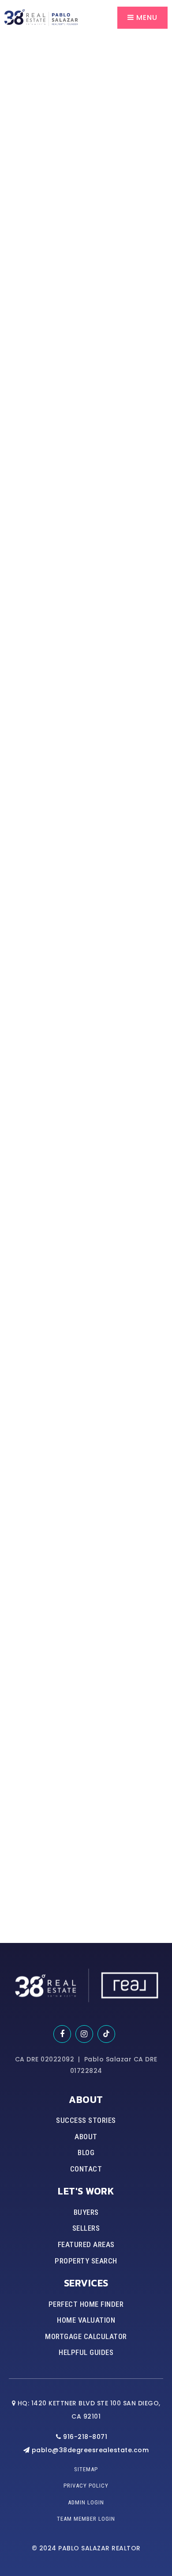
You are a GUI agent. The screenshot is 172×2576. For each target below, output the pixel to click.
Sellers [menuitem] (86, 2228)
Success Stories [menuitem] (86, 2120)
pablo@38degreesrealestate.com (90, 2450)
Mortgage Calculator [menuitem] (86, 2336)
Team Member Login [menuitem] (86, 2519)
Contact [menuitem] (86, 2169)
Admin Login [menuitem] (86, 2502)
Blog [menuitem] (86, 2152)
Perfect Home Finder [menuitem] (86, 2304)
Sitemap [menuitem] (86, 2469)
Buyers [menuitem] (86, 2212)
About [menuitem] (86, 2137)
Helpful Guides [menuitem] (86, 2352)
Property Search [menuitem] (86, 2261)
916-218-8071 (84, 2437)
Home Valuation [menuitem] (86, 2320)
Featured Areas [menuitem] (86, 2244)
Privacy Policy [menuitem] (86, 2486)
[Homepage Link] (41, 17)
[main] (86, 971)
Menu (146, 17)
